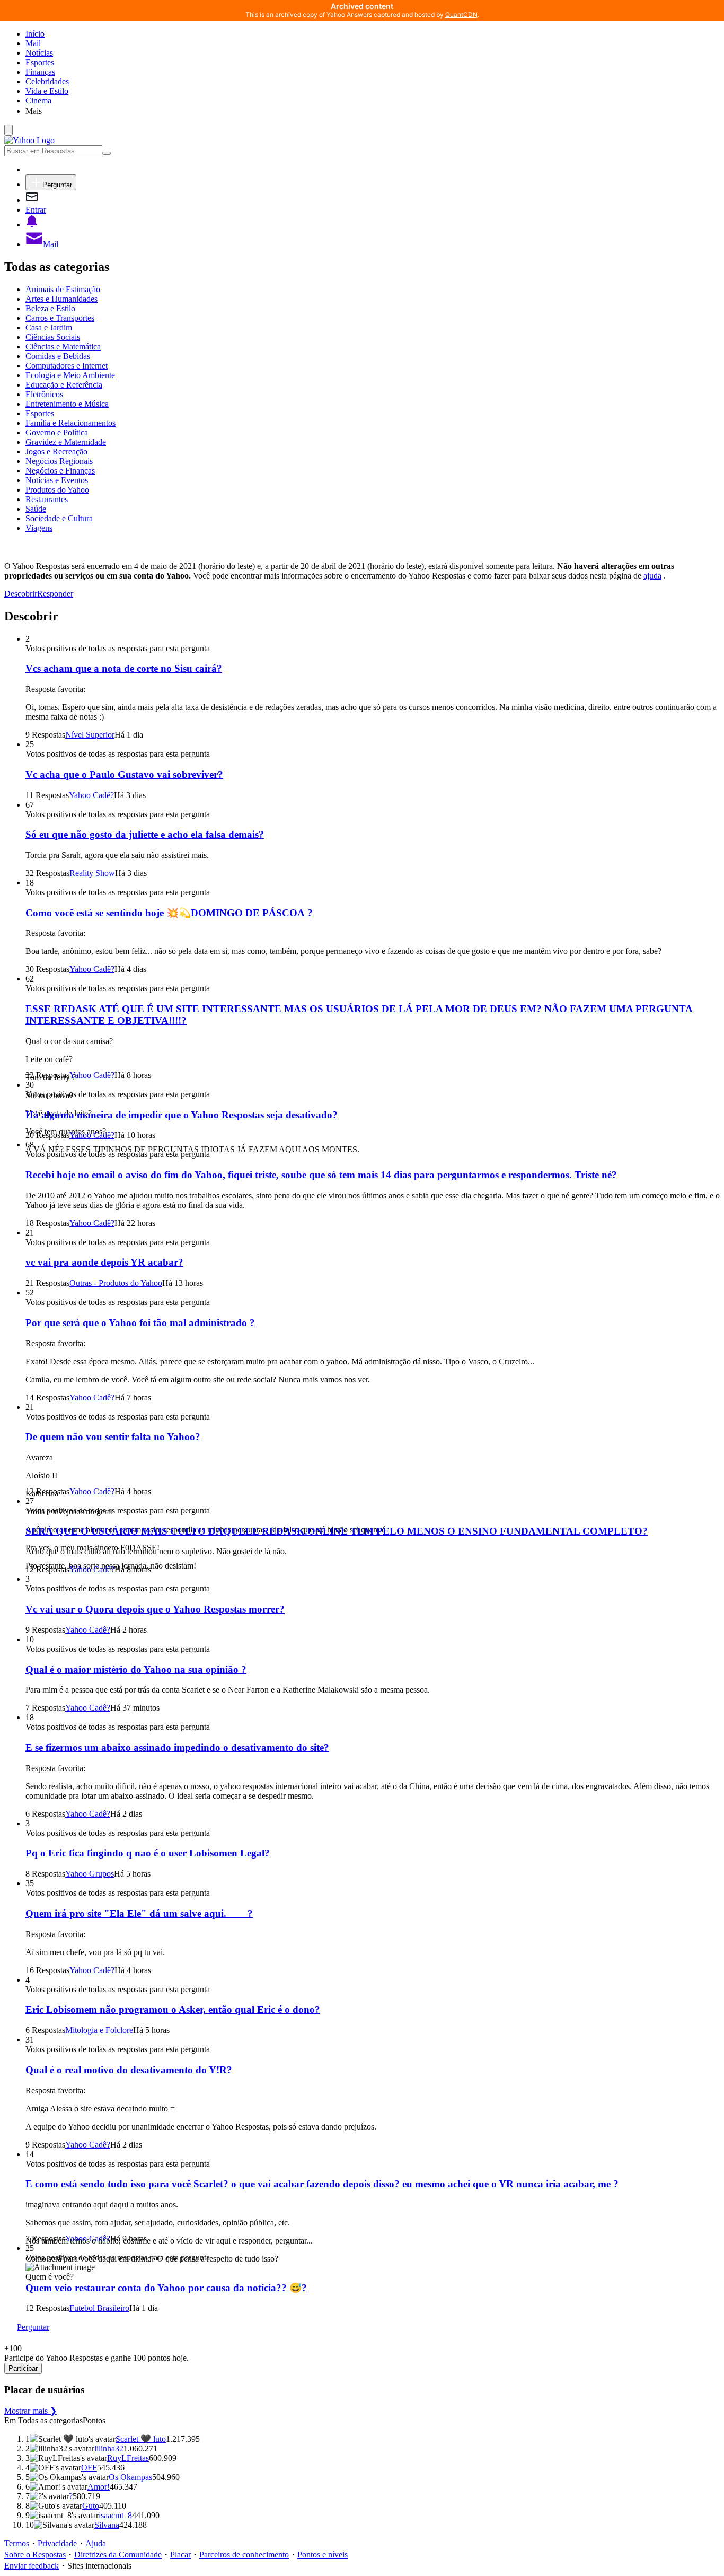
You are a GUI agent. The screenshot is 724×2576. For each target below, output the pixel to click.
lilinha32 (109, 2448)
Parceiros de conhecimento (244, 2555)
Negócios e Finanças (60, 471)
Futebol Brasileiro (99, 2308)
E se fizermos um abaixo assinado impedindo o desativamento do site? (177, 1747)
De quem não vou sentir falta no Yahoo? (113, 1437)
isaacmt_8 (115, 2515)
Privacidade (57, 2543)
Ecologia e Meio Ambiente (70, 375)
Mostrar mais (30, 2411)
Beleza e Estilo (50, 308)
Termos (17, 2543)
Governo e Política (57, 432)
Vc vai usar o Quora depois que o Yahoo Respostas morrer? (155, 1609)
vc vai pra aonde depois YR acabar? (104, 1262)
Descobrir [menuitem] (21, 594)
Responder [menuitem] (55, 594)
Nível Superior (90, 735)
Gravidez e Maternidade (66, 442)
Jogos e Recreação (56, 452)
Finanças (40, 72)
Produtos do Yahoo (57, 490)
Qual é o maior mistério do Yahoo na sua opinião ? (136, 1670)
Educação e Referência (64, 385)
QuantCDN (461, 15)
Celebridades (47, 81)
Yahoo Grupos (90, 1874)
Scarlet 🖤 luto (141, 2439)
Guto (91, 2506)
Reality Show (92, 873)
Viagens (39, 528)
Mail (33, 43)
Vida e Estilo (47, 91)
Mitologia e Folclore (99, 2030)
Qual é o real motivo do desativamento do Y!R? (129, 2070)
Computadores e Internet (67, 366)
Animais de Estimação (63, 289)
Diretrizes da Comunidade (118, 2555)
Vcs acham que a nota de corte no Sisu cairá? (124, 668)
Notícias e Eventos (57, 480)
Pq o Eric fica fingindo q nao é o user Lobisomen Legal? (148, 1853)
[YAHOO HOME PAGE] (29, 140)
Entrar (36, 210)
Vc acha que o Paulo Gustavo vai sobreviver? (124, 774)
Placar (180, 2555)
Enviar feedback (32, 2566)
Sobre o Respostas (35, 2555)
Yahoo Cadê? (91, 795)
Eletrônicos (44, 394)
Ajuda (96, 2543)
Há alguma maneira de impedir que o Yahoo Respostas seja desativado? (182, 1115)
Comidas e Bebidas (58, 356)
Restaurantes (47, 499)
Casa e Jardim (49, 327)
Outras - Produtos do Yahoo (116, 1283)
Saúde (36, 509)
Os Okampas (130, 2477)
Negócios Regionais (59, 461)
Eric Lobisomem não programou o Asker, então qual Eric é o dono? (173, 2009)
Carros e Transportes (60, 318)
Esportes (40, 62)
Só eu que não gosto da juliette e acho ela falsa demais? (145, 834)
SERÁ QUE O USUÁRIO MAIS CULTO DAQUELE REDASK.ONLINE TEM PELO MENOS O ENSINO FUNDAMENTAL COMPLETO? (337, 1531)
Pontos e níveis (323, 2555)
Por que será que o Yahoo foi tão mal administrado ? (140, 1323)
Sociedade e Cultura (59, 518)
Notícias (39, 53)
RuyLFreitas (128, 2458)
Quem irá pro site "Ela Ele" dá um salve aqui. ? (139, 1913)
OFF (89, 2468)
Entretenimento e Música (67, 404)
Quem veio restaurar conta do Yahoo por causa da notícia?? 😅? (166, 2288)
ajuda (652, 576)
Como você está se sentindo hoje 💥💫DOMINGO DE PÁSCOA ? (169, 913)
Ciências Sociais (53, 337)
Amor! (99, 2487)
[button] (373, 111)
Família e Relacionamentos (70, 423)
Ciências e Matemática (63, 347)
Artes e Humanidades (61, 299)
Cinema (38, 100)
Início (35, 34)
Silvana (107, 2525)
